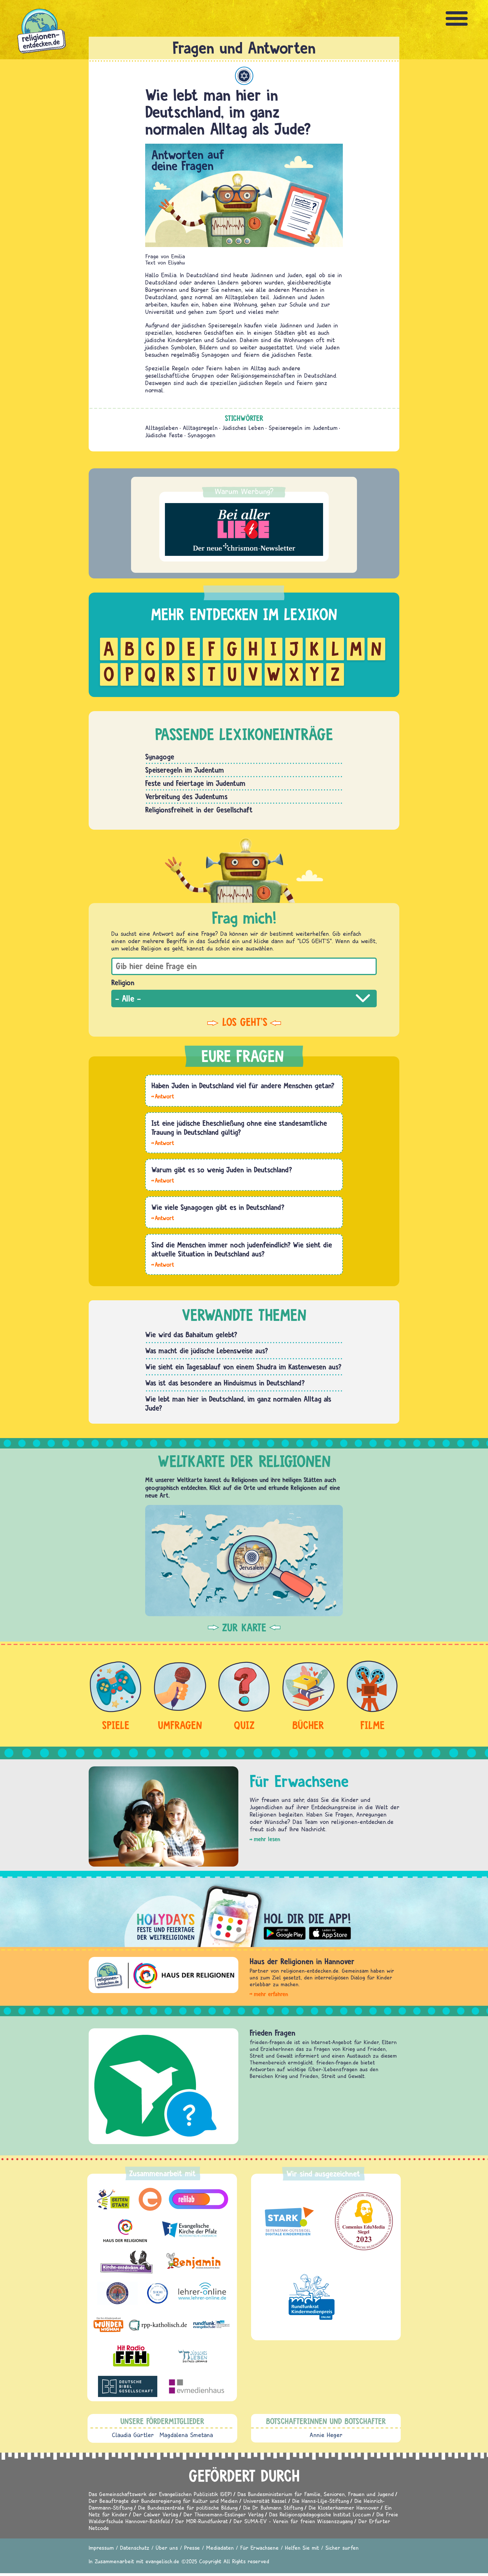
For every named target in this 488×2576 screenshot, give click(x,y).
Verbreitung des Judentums (186, 796)
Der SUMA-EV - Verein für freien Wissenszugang (293, 2521)
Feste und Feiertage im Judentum (195, 783)
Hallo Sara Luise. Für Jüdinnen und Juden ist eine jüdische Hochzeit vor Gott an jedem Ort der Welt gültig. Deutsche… (163, 1142)
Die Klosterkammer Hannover (344, 2508)
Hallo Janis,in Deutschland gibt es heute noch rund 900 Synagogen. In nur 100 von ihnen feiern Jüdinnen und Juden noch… (163, 1218)
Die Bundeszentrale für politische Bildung (188, 2508)
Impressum (101, 2548)
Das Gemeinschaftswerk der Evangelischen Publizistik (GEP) (160, 2494)
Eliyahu (177, 262)
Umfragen (180, 1725)
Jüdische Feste (164, 435)
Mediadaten (220, 2548)
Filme (372, 1725)
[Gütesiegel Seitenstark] (288, 2221)
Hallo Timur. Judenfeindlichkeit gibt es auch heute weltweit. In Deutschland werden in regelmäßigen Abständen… (163, 1264)
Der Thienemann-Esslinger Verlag (224, 2514)
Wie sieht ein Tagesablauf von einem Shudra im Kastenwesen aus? (243, 1367)
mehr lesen (267, 1839)
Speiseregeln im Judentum (303, 428)
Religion (123, 982)
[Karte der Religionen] (244, 1560)
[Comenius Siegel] (364, 2221)
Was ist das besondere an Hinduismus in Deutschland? (225, 1383)
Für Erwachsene (259, 2548)
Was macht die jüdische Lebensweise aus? (207, 1351)
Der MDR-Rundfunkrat (202, 2521)
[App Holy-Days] (244, 1912)
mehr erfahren (271, 1994)
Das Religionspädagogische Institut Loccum (320, 2514)
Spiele (116, 1725)
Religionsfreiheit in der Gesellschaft (199, 810)
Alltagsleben (162, 428)
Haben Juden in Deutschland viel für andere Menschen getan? (243, 1085)
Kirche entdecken (277, 2033)
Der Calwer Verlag (155, 2514)
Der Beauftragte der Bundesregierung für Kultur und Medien (163, 2501)
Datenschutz (135, 2548)
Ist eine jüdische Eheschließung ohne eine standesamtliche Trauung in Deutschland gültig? (239, 1128)
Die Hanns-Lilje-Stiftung (321, 2501)
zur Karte (244, 1627)
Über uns (167, 2548)
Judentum (244, 76)
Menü (457, 18)
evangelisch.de (162, 2561)
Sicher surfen (342, 2548)
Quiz (244, 1725)
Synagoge (160, 757)
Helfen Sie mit (302, 2548)
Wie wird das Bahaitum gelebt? (191, 1334)
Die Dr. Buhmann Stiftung (273, 2508)
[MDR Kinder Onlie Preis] (312, 2297)
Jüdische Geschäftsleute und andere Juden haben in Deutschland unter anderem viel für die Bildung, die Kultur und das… (163, 1096)
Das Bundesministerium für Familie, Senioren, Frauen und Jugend (316, 2494)
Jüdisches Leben (243, 428)
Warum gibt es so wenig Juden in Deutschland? (222, 1170)
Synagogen (201, 435)
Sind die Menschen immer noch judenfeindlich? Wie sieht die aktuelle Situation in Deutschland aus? (242, 1249)
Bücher (308, 1725)
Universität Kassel (265, 2501)
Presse (192, 2548)
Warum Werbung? (244, 491)
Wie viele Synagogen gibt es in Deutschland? (218, 1207)
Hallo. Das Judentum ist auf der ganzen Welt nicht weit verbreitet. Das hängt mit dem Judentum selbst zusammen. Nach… (163, 1180)
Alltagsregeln (200, 428)
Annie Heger (326, 2435)
